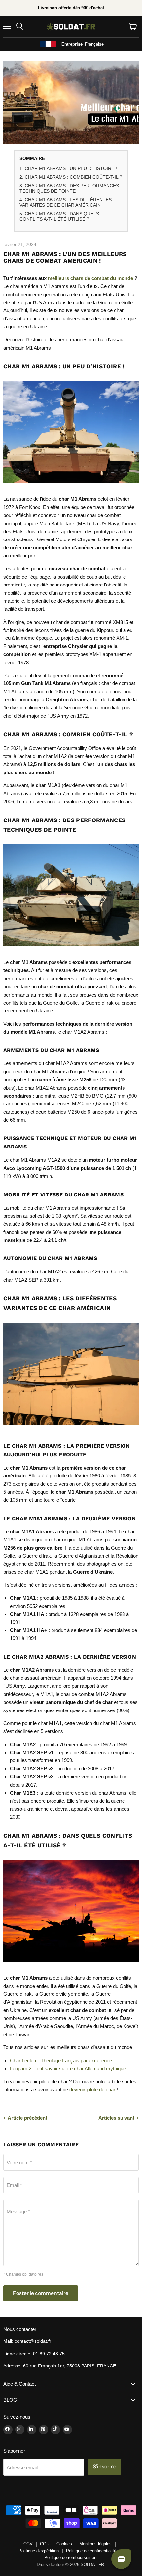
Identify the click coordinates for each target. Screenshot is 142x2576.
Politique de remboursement (71, 2558)
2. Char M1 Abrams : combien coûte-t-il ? (71, 177)
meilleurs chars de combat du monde (90, 278)
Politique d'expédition (39, 2551)
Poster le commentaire (41, 2293)
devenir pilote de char (92, 2090)
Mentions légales (95, 2544)
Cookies (64, 2544)
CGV (28, 2544)
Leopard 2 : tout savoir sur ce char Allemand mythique (68, 2068)
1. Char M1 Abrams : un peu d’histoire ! (68, 168)
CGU (45, 2544)
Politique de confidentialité (91, 2551)
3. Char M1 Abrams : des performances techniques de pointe (69, 188)
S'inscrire (104, 2467)
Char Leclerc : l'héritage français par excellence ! (62, 2061)
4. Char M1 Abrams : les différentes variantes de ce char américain (66, 202)
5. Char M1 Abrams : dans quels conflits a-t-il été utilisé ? (59, 216)
